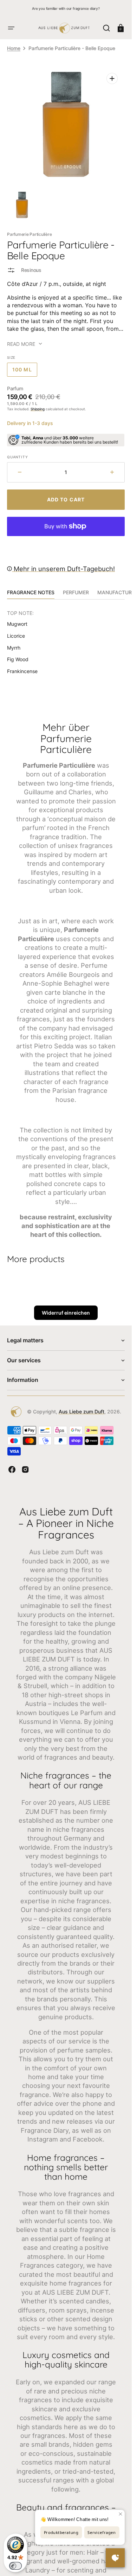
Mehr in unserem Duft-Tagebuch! (63, 569)
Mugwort (17, 624)
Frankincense (22, 671)
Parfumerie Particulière (29, 234)
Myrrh (14, 648)
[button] (11, 28)
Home (14, 48)
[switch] (15, 2566)
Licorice (16, 636)
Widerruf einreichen (66, 1313)
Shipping (38, 409)
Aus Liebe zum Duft (81, 1412)
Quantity (17, 457)
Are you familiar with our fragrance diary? (66, 8)
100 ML (25, 372)
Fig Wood (18, 659)
